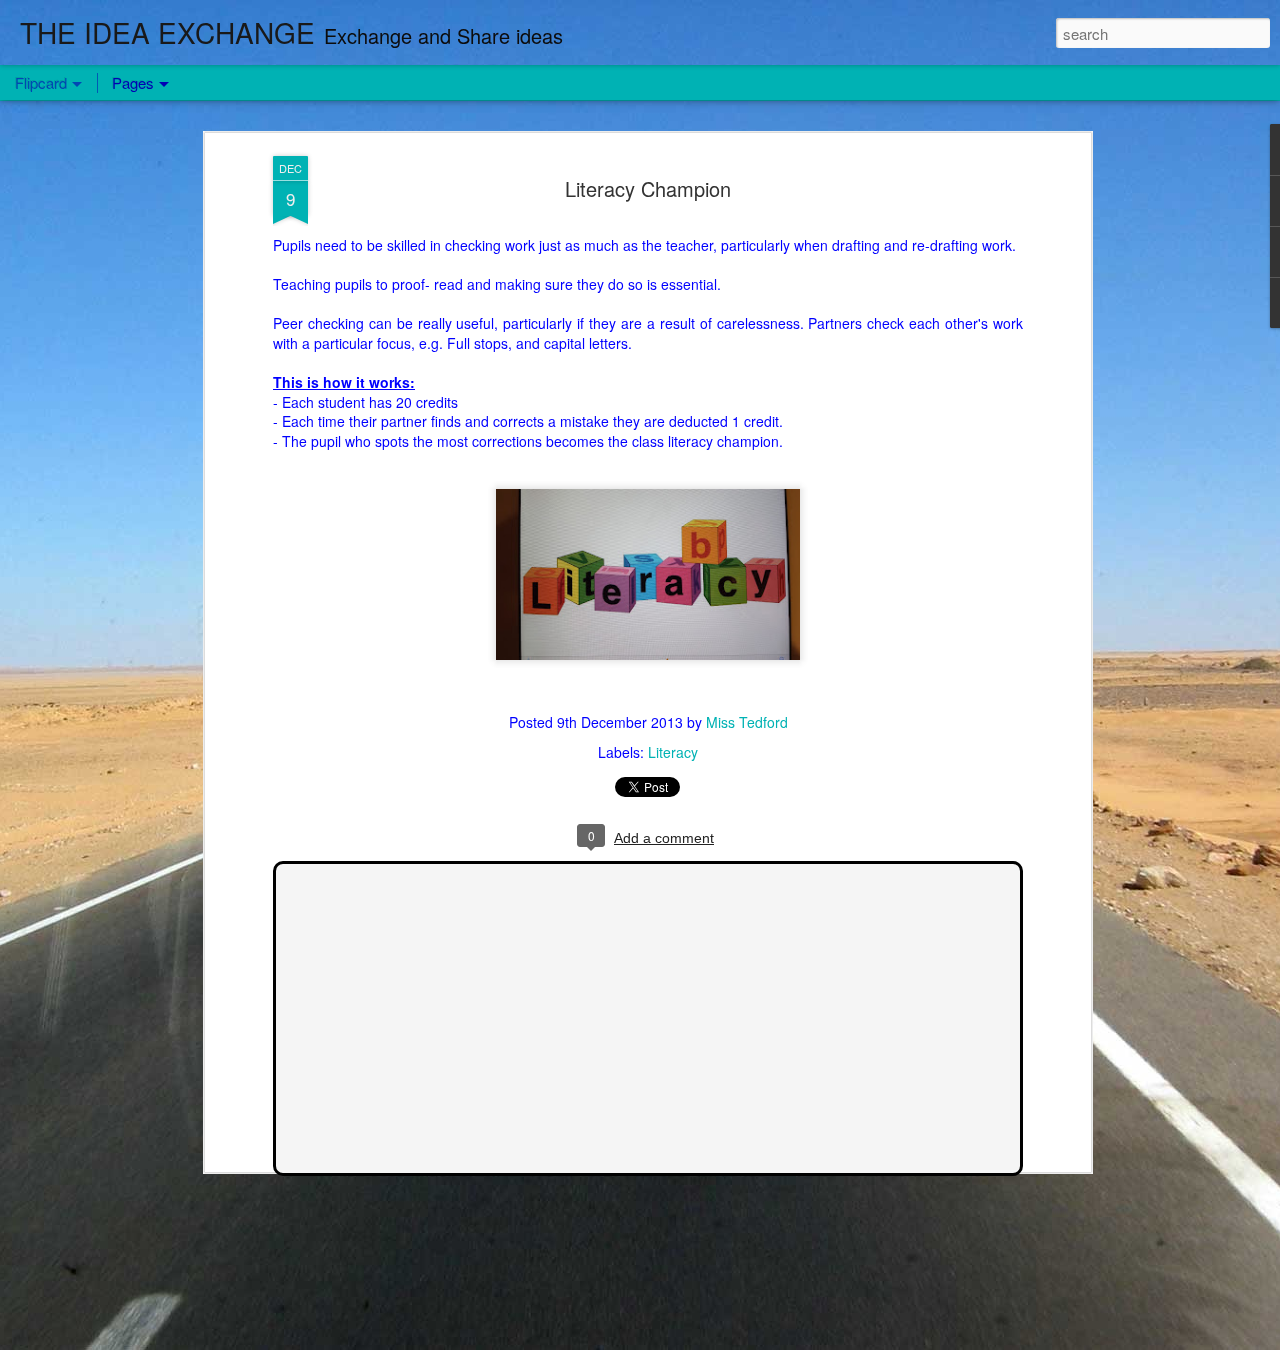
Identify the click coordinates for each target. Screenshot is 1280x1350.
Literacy (673, 752)
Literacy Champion (648, 188)
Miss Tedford (747, 722)
